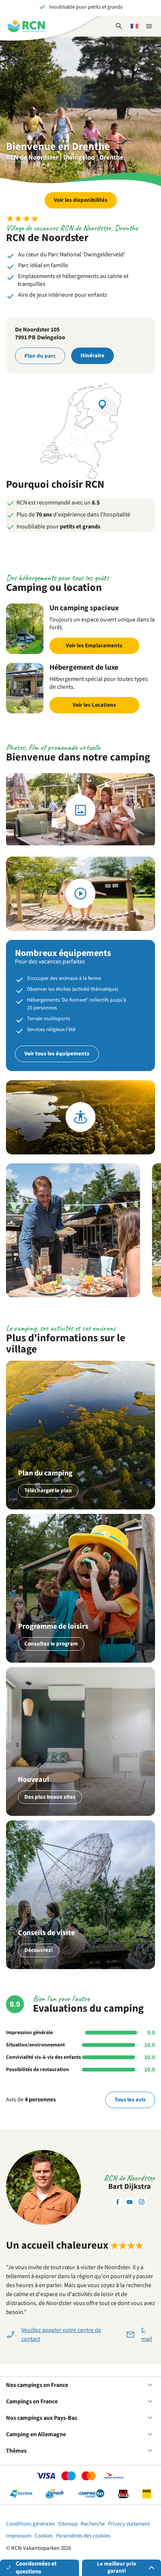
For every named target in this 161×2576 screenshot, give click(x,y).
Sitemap (68, 2524)
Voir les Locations (94, 705)
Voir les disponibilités (81, 200)
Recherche (93, 2524)
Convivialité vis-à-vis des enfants (43, 2057)
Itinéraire (92, 356)
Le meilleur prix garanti (117, 2567)
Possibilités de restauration (37, 2070)
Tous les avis (130, 2100)
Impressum (19, 2536)
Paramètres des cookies (83, 2536)
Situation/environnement (35, 2045)
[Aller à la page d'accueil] (26, 26)
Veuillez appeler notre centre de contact (61, 2335)
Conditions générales (31, 2524)
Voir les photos (80, 810)
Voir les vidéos (80, 894)
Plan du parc (40, 356)
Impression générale (29, 2033)
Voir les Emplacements (94, 646)
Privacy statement (129, 2524)
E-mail (147, 2335)
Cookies (44, 2536)
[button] (73, 1230)
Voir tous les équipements (57, 1054)
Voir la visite (80, 1117)
